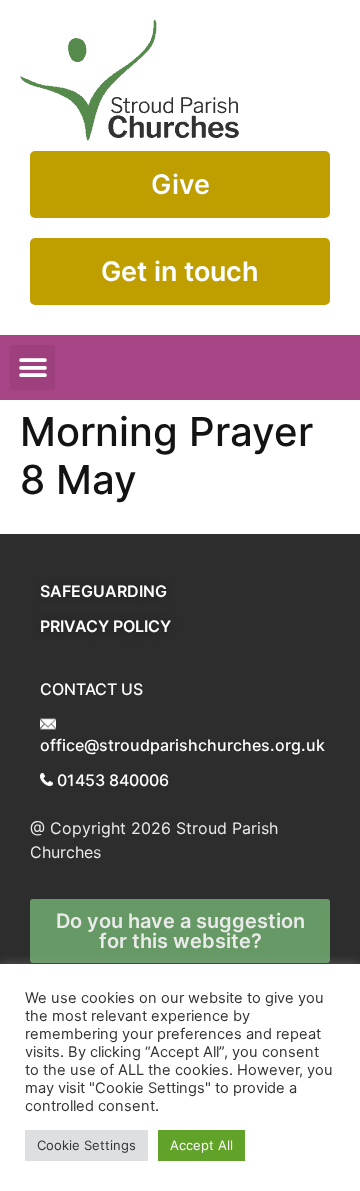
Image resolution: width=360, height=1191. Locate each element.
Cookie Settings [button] (86, 1145)
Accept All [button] (201, 1145)
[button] (32, 367)
